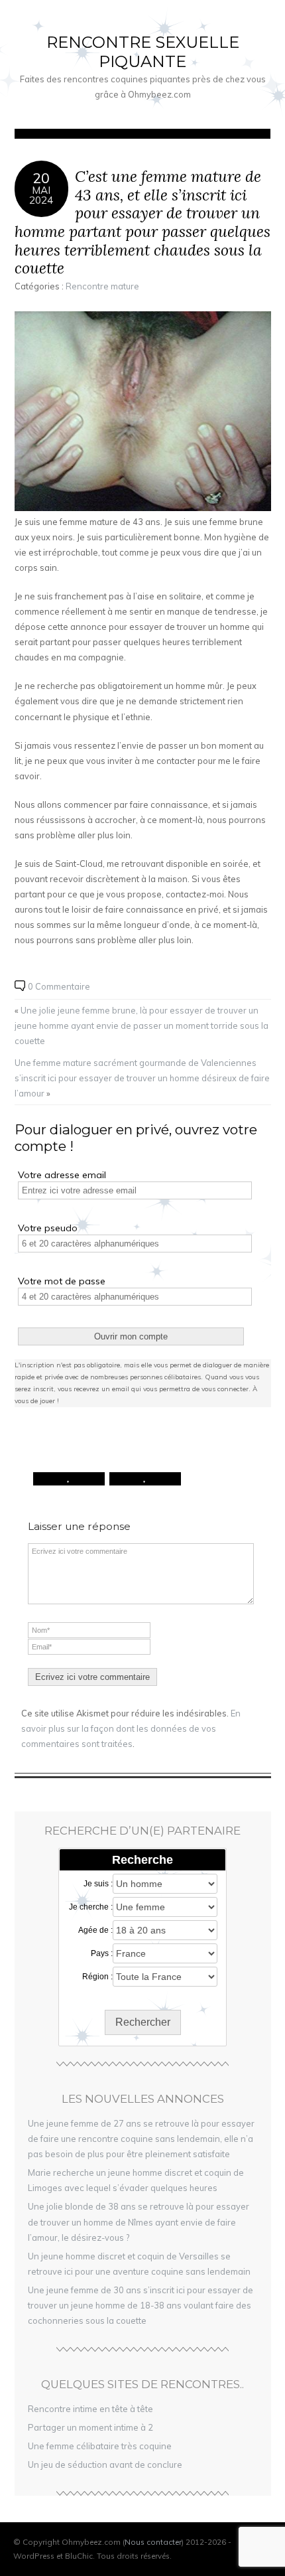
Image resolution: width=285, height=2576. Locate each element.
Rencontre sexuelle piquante (143, 52)
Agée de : (95, 1930)
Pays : (102, 1953)
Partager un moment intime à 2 (90, 2427)
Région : (97, 1977)
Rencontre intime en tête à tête (90, 2409)
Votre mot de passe (62, 1281)
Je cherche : (91, 1907)
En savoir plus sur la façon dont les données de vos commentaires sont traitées (131, 1728)
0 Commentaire (59, 986)
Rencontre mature (102, 286)
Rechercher (143, 2022)
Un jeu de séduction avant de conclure (105, 2464)
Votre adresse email (62, 1175)
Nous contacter (153, 2542)
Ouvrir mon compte (131, 1336)
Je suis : (98, 1884)
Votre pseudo (48, 1228)
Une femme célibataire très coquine (100, 2446)
